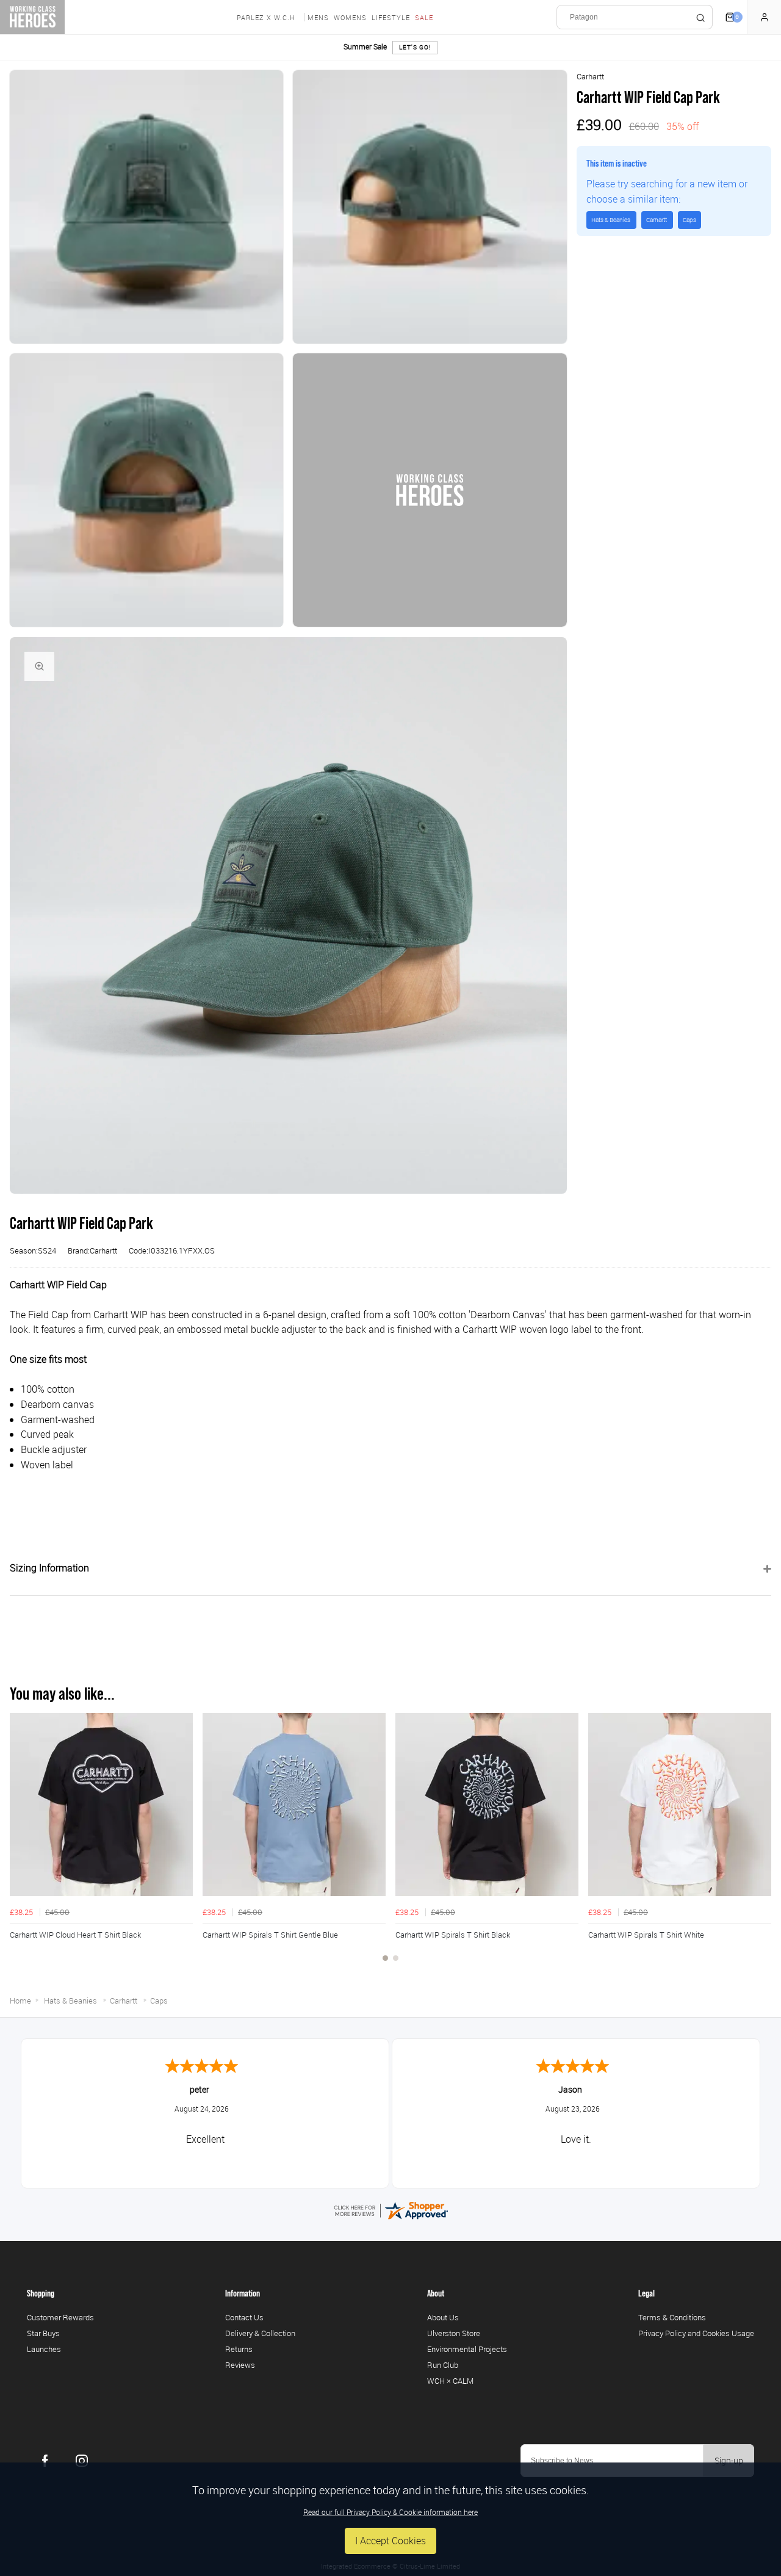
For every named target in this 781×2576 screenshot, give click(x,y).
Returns (239, 2349)
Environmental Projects (467, 2349)
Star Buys (43, 2333)
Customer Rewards (60, 2317)
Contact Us (244, 2317)
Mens (318, 17)
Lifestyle (391, 17)
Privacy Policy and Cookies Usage (696, 2333)
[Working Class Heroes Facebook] (45, 2461)
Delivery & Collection (260, 2333)
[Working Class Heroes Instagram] (82, 2461)
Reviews (240, 2365)
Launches (44, 2349)
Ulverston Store (454, 2333)
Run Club (443, 2365)
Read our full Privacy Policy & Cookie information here (390, 2512)
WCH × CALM (450, 2381)
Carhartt (590, 76)
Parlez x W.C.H (266, 17)
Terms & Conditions (672, 2317)
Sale (424, 17)
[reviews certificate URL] (390, 2209)
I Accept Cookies (390, 2541)
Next (760, 1844)
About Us (443, 2317)
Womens (350, 17)
